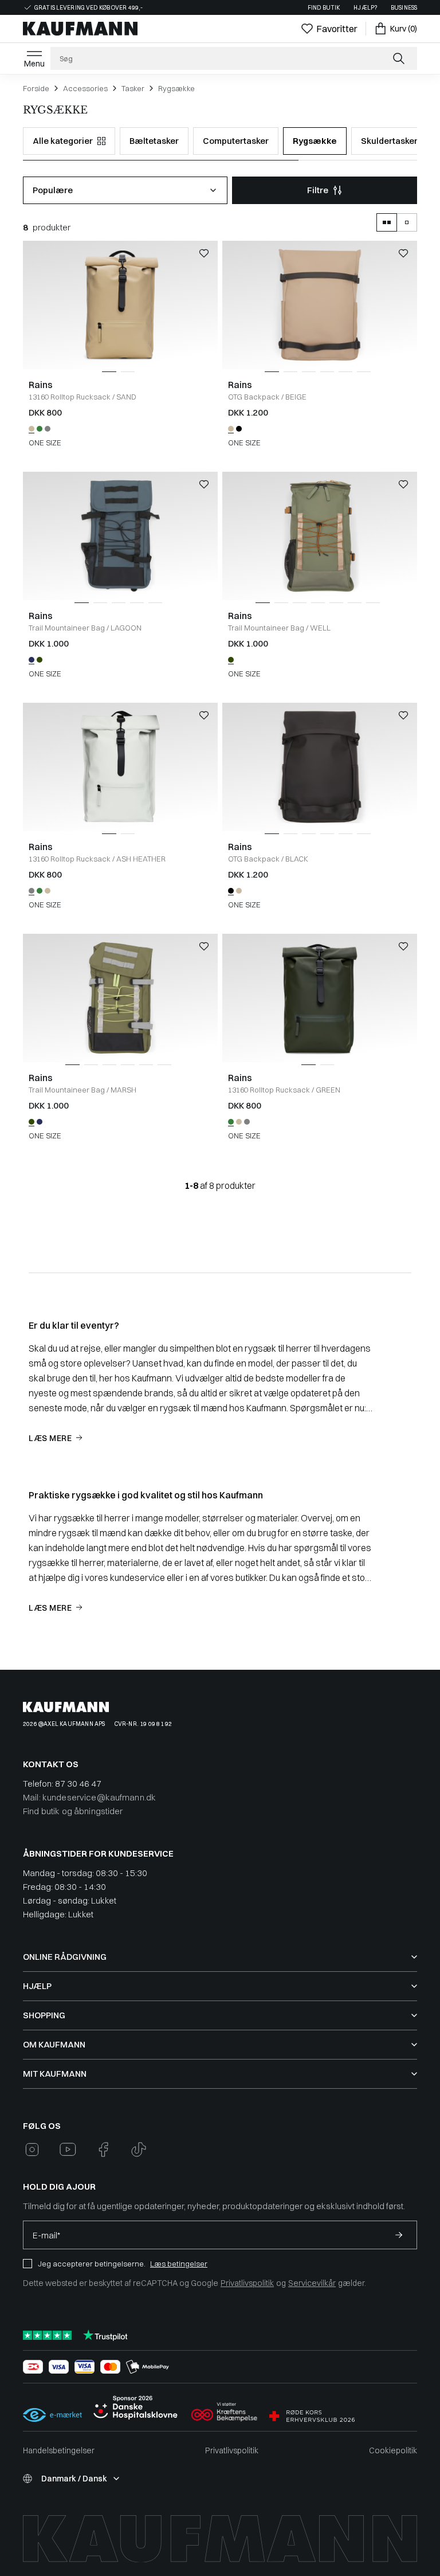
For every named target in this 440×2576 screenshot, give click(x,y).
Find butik (324, 8)
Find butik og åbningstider (73, 1811)
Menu (34, 64)
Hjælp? (365, 8)
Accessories (85, 88)
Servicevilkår (312, 2283)
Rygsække (176, 88)
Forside (36, 88)
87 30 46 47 (78, 1784)
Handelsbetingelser (59, 2450)
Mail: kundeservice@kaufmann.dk (89, 1797)
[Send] (399, 2235)
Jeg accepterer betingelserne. (92, 2264)
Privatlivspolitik (247, 2283)
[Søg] (400, 58)
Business (404, 8)
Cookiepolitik (393, 2450)
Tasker (133, 88)
